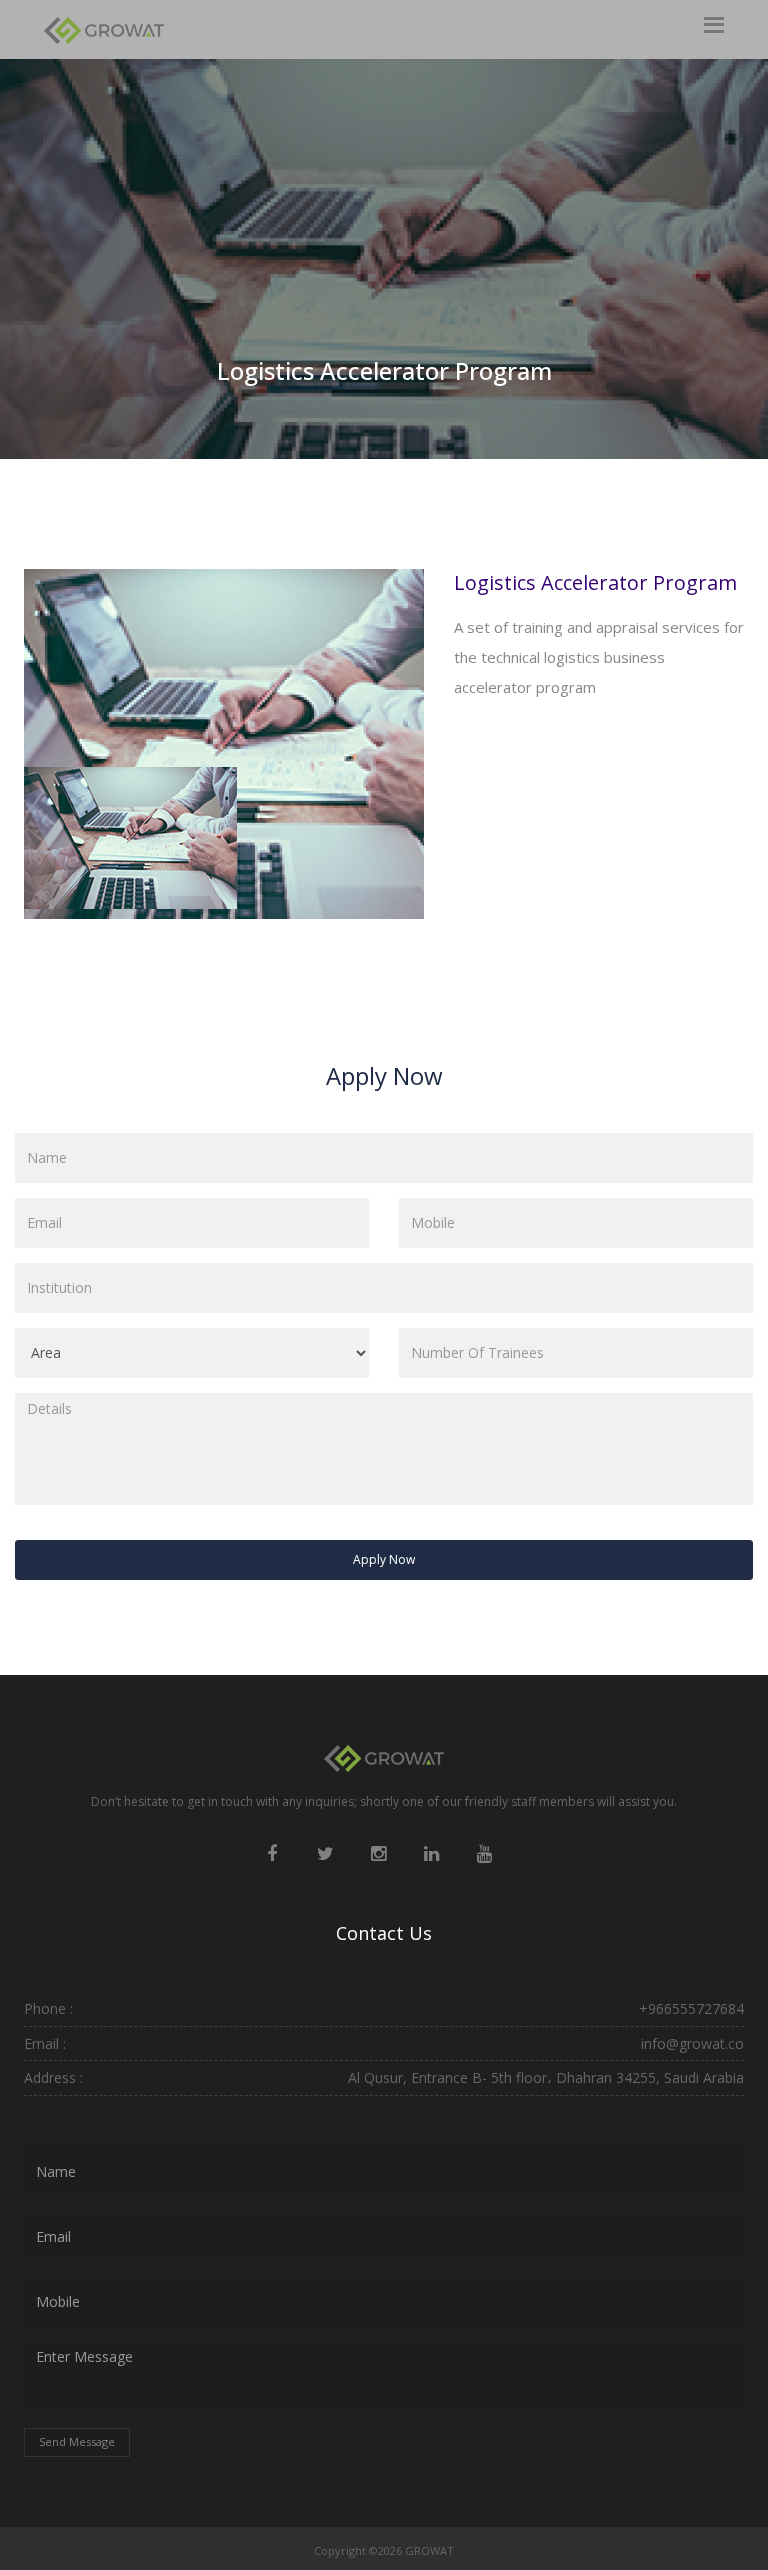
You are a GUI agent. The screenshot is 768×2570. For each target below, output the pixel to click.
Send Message (77, 2441)
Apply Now (384, 1559)
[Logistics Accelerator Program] (130, 836)
